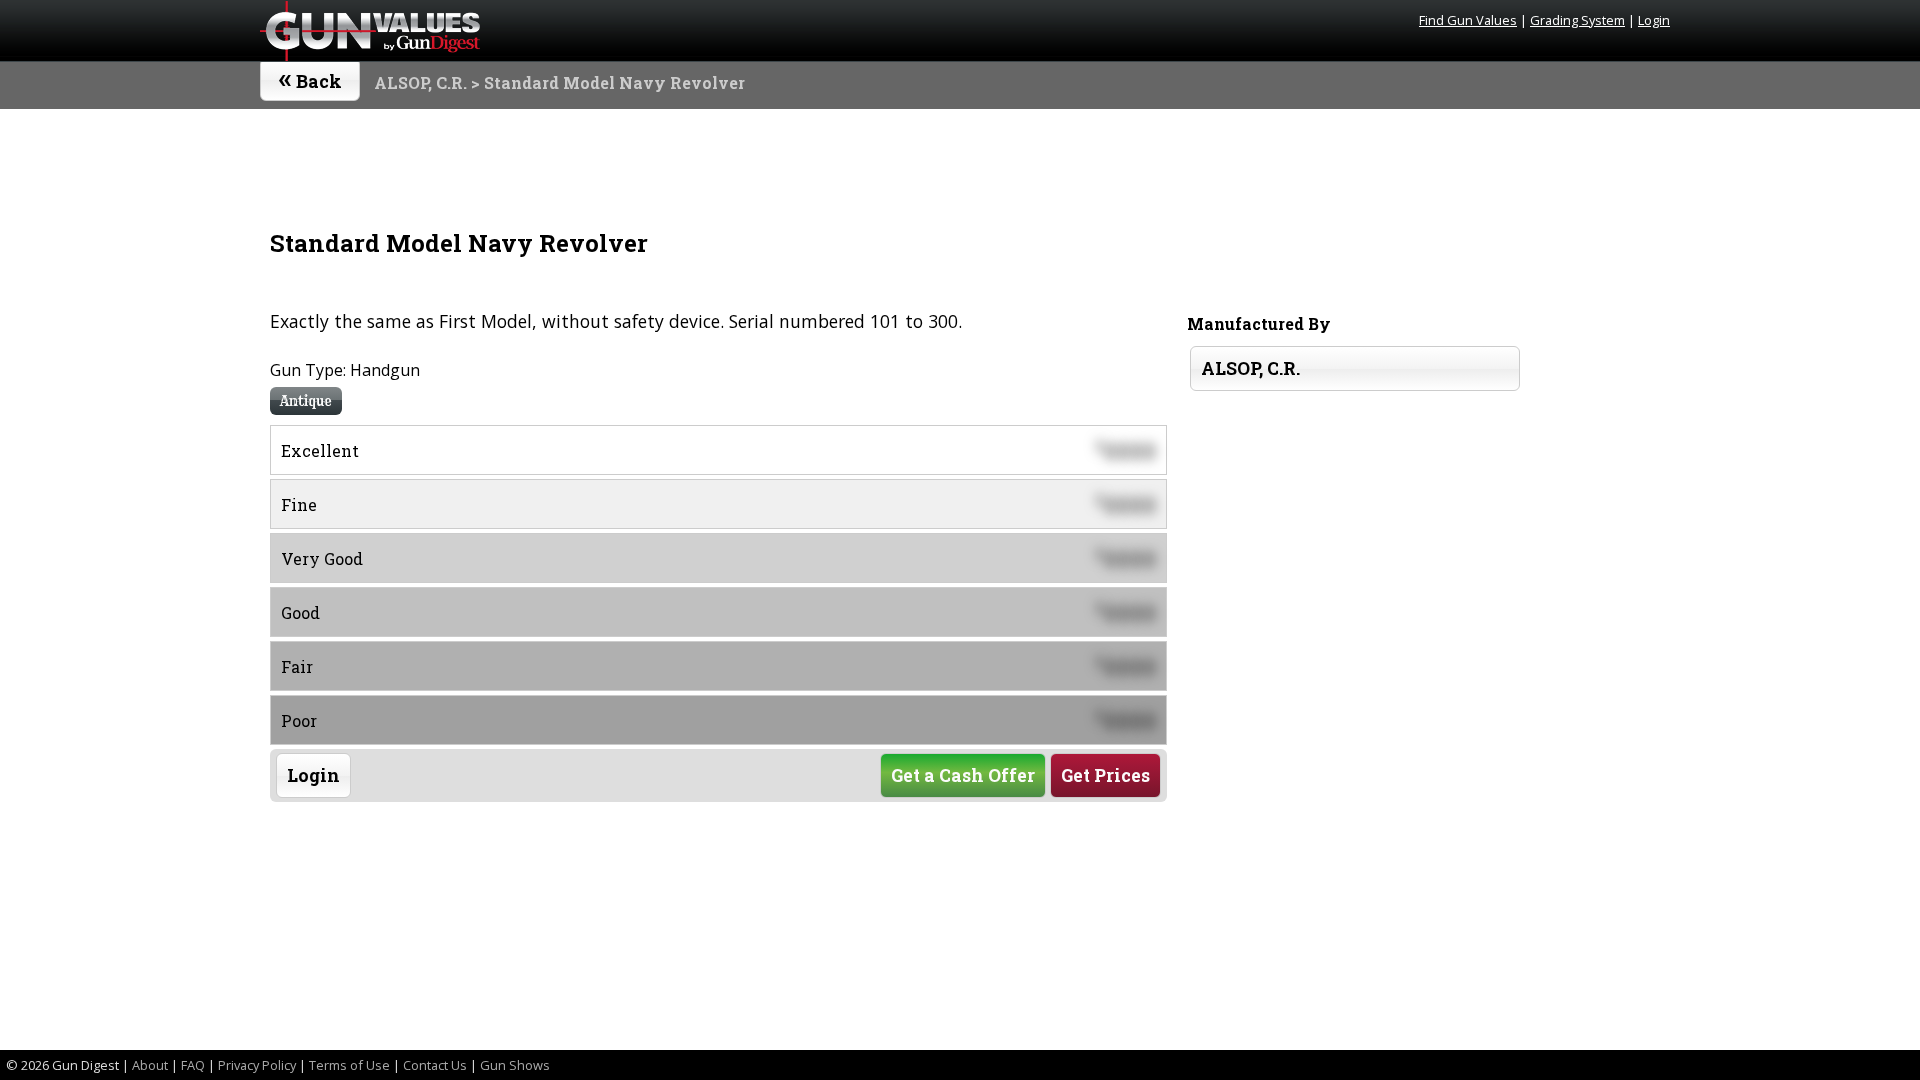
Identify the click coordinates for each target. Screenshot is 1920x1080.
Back (310, 77)
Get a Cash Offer (963, 775)
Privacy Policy (257, 1065)
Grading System (1577, 20)
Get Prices (1105, 775)
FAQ (193, 1065)
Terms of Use (349, 1065)
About (150, 1065)
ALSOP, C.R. (420, 82)
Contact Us (435, 1065)
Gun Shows (515, 1065)
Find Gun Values (1468, 20)
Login (1654, 20)
